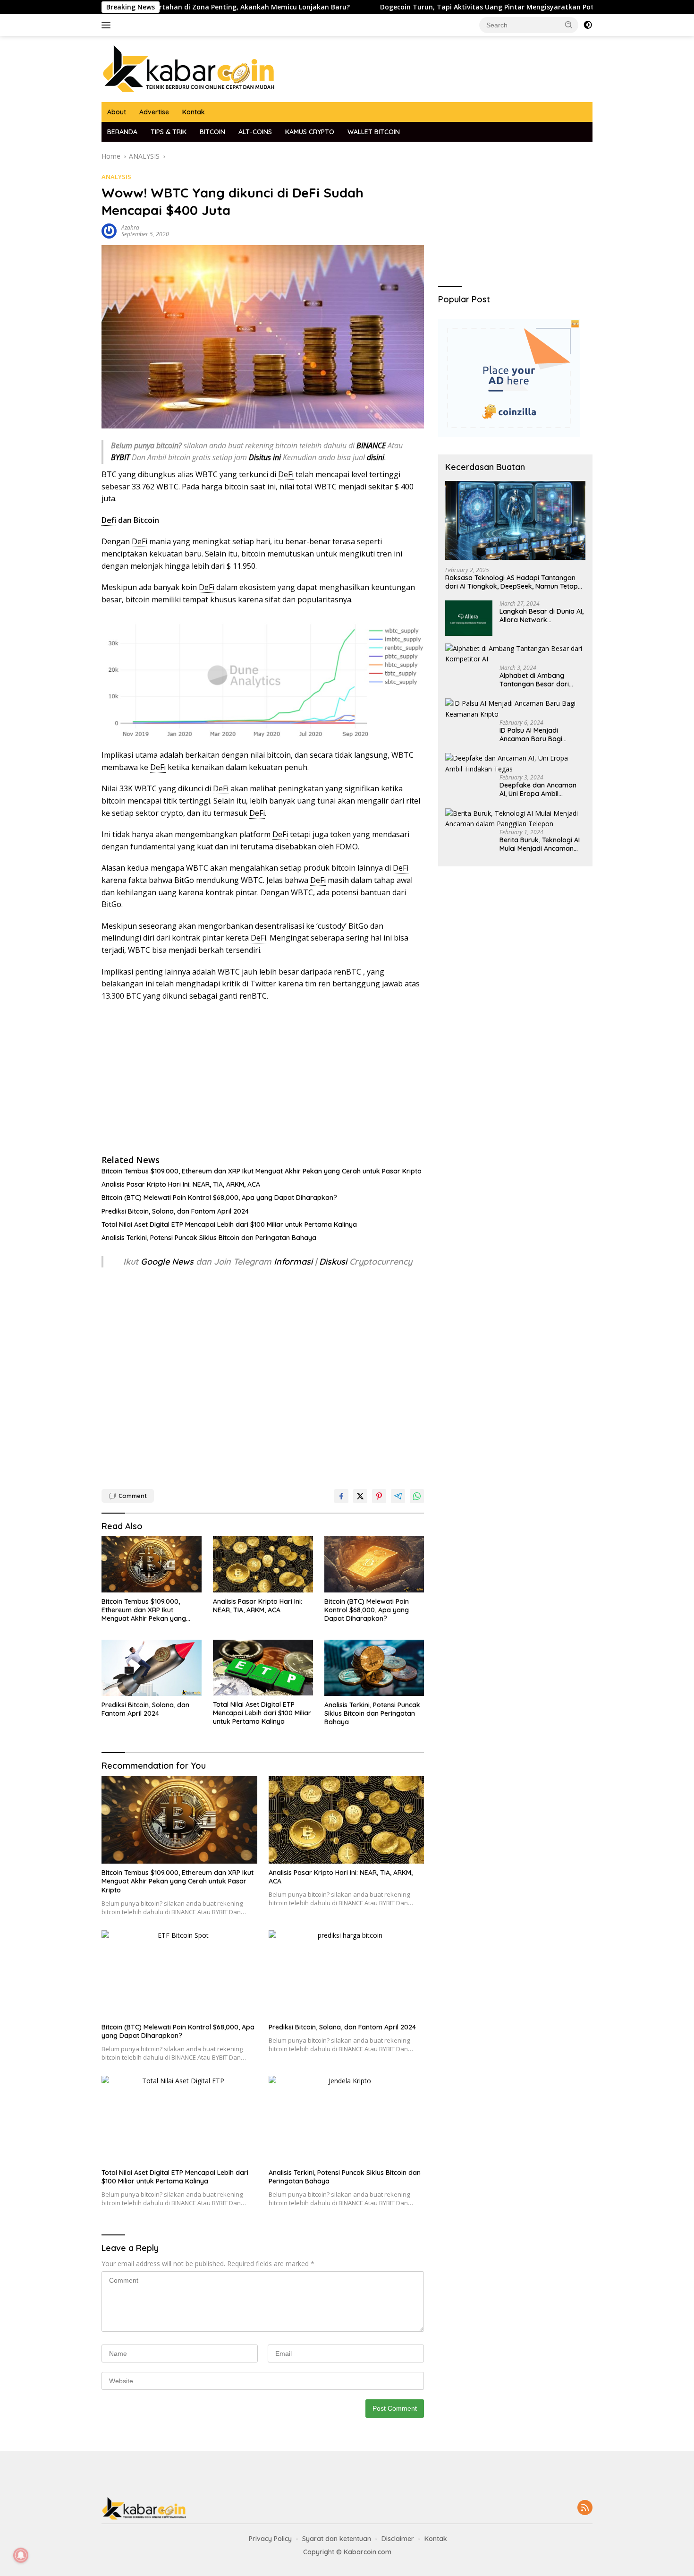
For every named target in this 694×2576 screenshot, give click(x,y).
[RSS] (585, 2508)
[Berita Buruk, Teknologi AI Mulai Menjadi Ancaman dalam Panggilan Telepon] (515, 819)
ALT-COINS (255, 132)
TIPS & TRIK (169, 132)
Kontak (194, 112)
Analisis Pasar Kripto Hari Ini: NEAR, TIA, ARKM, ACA (181, 1184)
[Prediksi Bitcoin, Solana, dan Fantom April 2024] (152, 1668)
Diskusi (333, 1262)
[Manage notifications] (21, 2555)
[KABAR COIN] (189, 68)
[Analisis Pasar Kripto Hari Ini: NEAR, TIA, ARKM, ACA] (263, 1564)
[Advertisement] (263, 1078)
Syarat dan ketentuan (337, 2539)
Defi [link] (109, 520)
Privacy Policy (270, 2539)
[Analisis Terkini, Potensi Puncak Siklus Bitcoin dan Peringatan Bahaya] (374, 1668)
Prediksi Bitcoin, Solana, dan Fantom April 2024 (175, 1211)
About (117, 112)
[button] (569, 25)
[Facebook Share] (341, 1496)
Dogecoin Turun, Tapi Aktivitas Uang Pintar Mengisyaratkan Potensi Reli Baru (427, 7)
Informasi (293, 1262)
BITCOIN (212, 132)
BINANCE (371, 445)
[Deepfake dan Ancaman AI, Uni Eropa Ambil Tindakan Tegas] (515, 764)
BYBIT (120, 457)
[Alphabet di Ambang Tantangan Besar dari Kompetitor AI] (515, 654)
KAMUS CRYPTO (310, 132)
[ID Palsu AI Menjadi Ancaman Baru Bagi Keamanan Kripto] (515, 709)
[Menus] (108, 25)
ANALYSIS (116, 177)
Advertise (154, 112)
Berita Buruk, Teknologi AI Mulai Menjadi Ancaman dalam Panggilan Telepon (540, 844)
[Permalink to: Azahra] (109, 230)
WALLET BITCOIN (374, 132)
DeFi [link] (286, 474)
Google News (168, 1262)
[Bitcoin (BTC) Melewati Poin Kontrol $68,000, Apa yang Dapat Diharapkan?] (374, 1564)
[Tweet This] (360, 1496)
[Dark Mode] (588, 25)
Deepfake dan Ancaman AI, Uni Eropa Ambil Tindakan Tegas (538, 789)
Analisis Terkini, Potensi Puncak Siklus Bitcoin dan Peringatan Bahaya (209, 1238)
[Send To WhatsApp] (417, 1496)
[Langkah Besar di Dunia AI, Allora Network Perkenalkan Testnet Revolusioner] (469, 618)
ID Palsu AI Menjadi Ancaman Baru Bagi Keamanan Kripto (531, 735)
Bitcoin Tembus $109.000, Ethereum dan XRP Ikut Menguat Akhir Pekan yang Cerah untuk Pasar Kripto (262, 1171)
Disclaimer (398, 2539)
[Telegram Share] (398, 1496)
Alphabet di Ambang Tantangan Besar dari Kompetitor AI (534, 680)
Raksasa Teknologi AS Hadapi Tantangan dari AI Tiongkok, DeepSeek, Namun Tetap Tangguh (512, 582)
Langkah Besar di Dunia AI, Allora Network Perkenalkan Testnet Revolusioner (542, 616)
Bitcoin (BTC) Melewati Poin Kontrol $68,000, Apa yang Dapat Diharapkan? (219, 1198)
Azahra (130, 227)
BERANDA (122, 132)
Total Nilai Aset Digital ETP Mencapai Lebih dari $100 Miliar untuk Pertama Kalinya (229, 1224)
